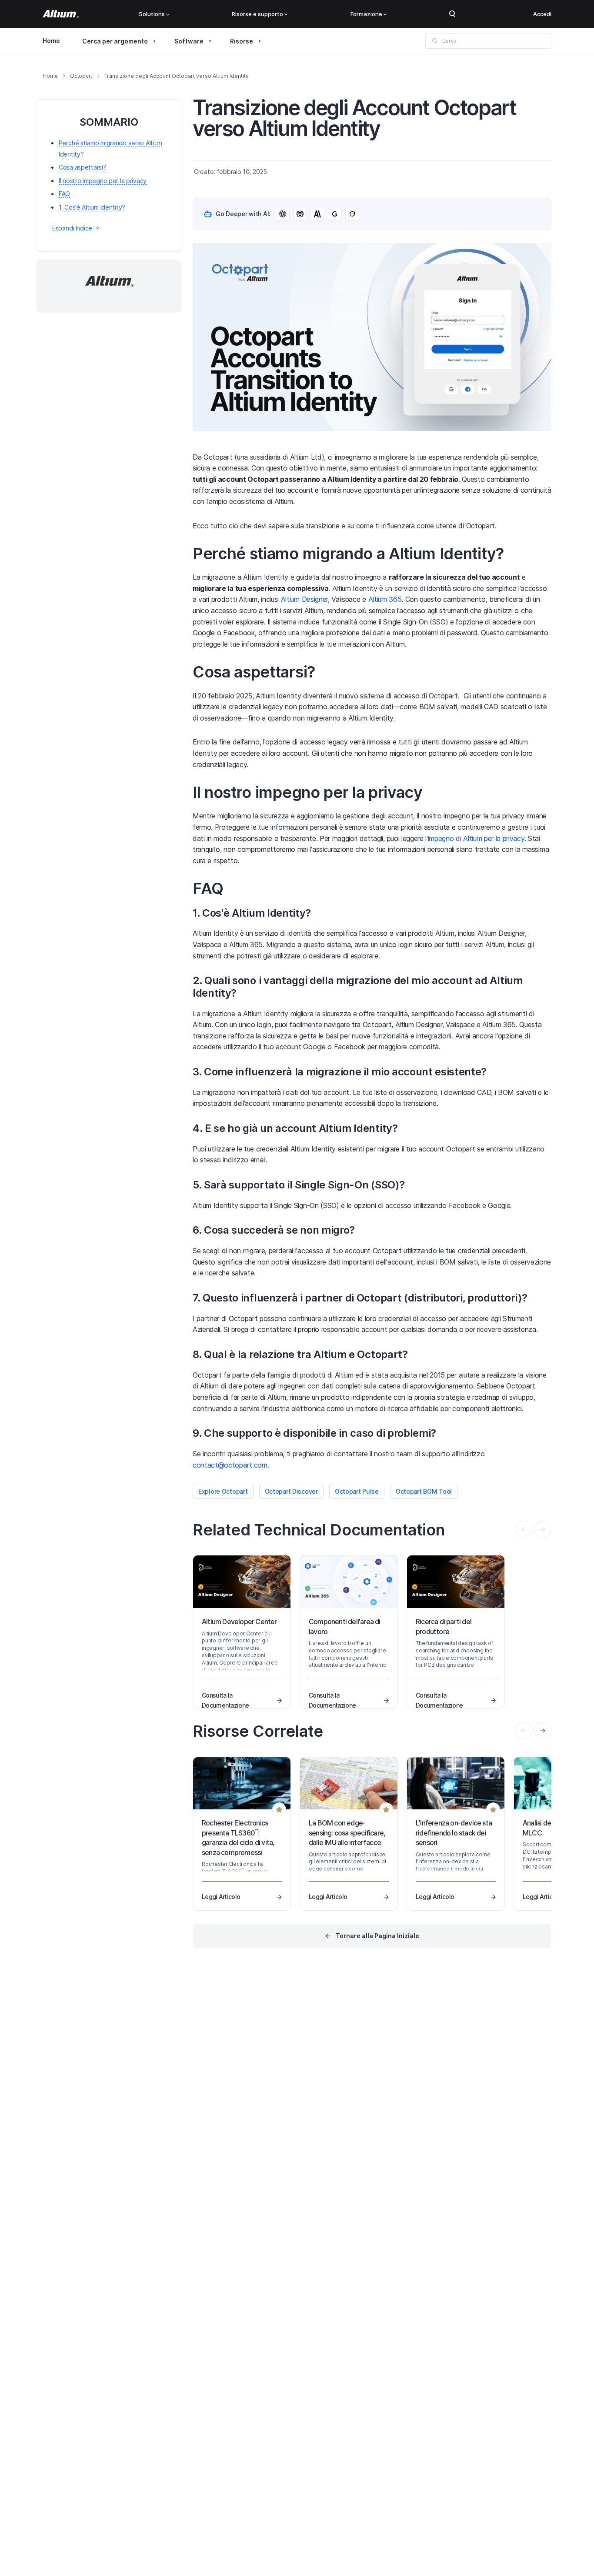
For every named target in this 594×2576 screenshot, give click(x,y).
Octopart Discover (291, 1491)
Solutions (152, 14)
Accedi (542, 14)
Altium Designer (304, 599)
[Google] (335, 214)
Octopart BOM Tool (424, 1491)
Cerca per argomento (115, 41)
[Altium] (61, 14)
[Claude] (317, 214)
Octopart (81, 76)
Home (51, 41)
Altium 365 (385, 599)
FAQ (64, 194)
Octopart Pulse (357, 1491)
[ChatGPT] (283, 214)
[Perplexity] (300, 214)
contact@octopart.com (230, 1465)
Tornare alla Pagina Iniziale (377, 1936)
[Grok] (352, 214)
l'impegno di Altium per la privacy (475, 838)
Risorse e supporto (257, 14)
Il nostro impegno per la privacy (103, 181)
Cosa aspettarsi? (83, 167)
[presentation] (543, 1731)
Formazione (366, 14)
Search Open (452, 14)
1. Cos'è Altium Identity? (92, 207)
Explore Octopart (223, 1491)
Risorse (242, 41)
